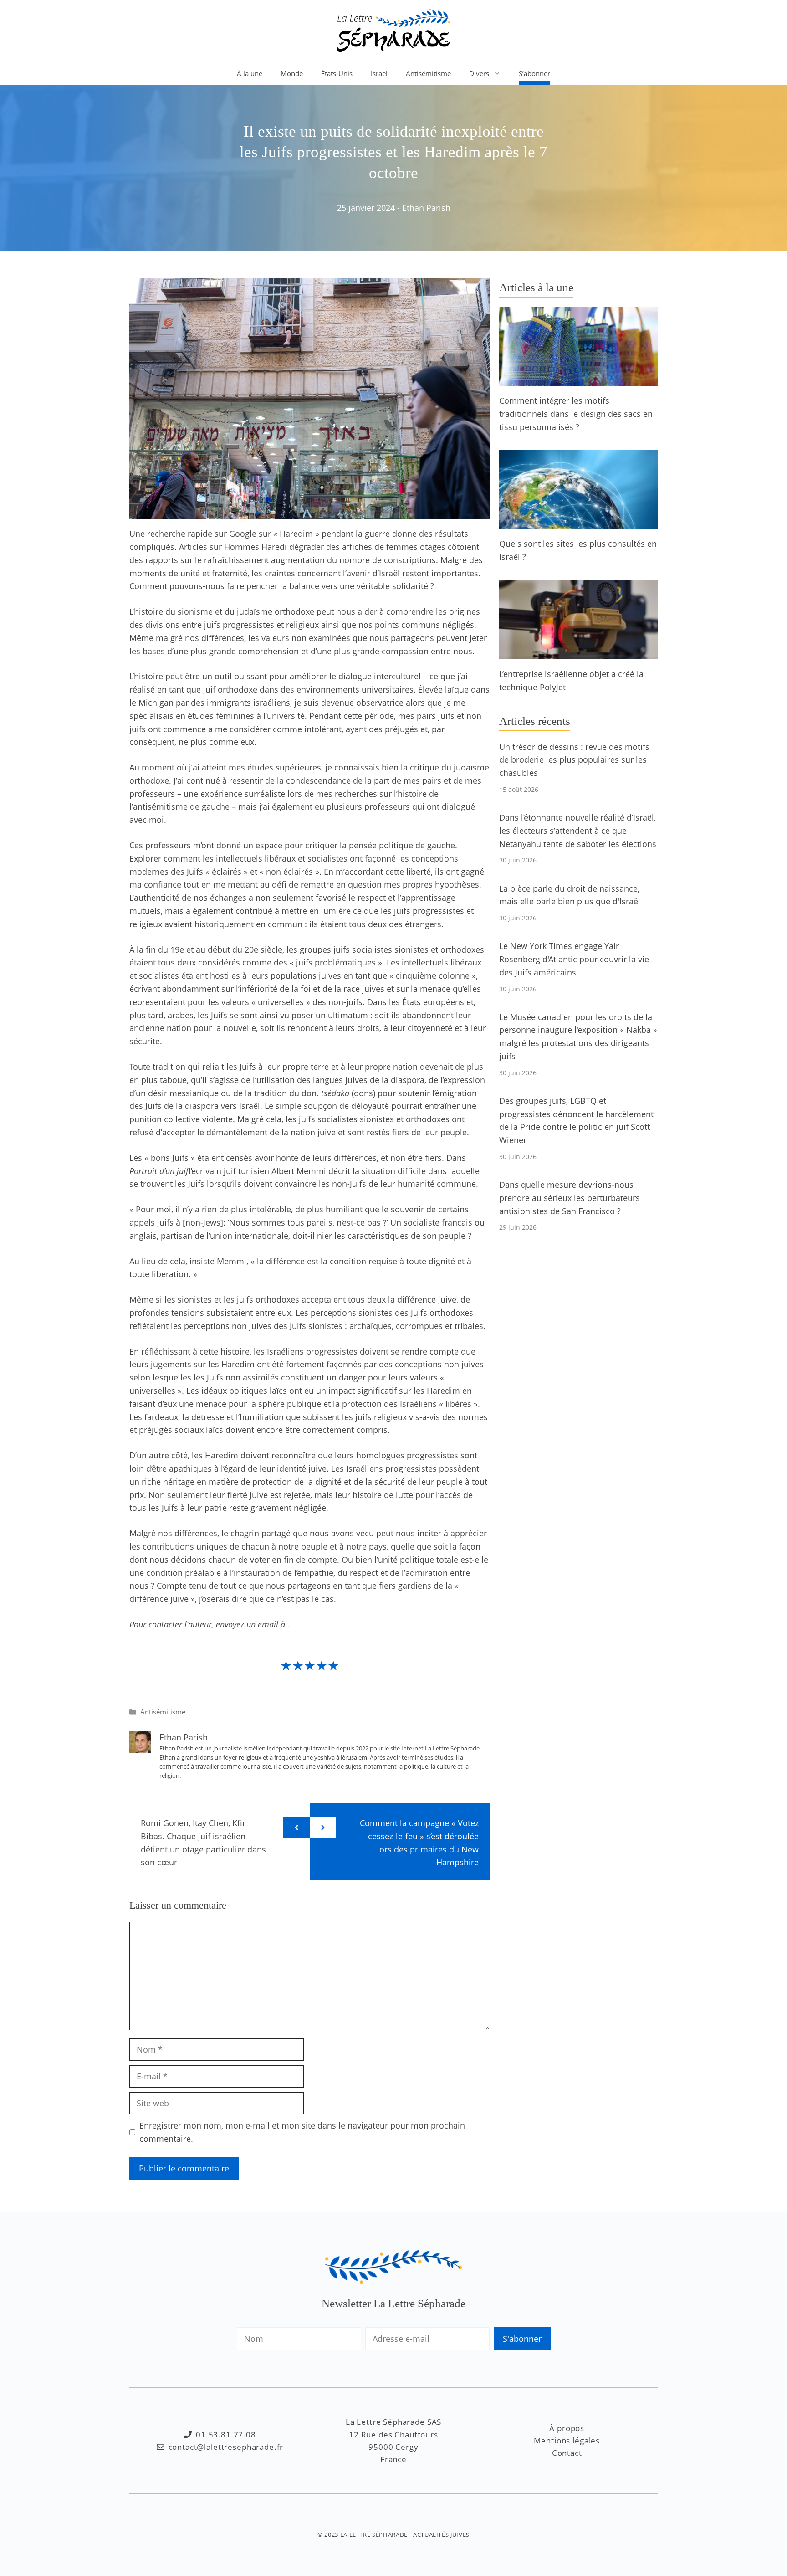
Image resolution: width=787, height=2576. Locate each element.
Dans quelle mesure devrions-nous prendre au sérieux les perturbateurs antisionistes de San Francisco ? (570, 1198)
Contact (567, 2453)
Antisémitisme (428, 73)
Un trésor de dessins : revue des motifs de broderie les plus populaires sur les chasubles (574, 760)
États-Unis (337, 73)
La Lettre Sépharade (374, 2535)
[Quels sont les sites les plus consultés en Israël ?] (578, 523)
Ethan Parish (426, 208)
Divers (479, 73)
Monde (292, 73)
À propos (567, 2428)
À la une (250, 73)
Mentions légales (567, 2440)
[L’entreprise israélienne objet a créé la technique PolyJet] (578, 652)
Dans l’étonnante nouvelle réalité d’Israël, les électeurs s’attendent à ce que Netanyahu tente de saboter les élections (578, 831)
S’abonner (534, 73)
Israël (379, 73)
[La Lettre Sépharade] (393, 30)
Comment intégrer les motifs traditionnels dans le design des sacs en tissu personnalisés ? (576, 414)
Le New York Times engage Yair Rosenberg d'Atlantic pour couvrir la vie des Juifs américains (574, 959)
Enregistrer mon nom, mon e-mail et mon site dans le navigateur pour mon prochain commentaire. (302, 2132)
